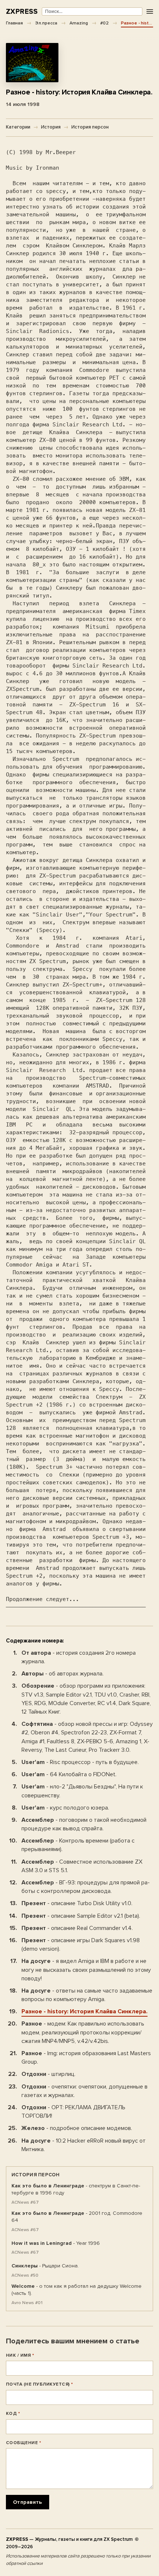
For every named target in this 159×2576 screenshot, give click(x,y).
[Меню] (150, 12)
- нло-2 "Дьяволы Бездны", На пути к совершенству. (82, 1791)
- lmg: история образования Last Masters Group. (86, 2058)
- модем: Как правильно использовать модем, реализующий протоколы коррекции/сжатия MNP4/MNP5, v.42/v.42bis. (83, 2032)
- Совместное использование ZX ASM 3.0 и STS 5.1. (82, 1866)
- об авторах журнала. (62, 1674)
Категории (18, 127)
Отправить (28, 2502)
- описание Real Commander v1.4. (77, 1928)
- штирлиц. (48, 2074)
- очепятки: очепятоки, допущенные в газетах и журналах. (84, 2091)
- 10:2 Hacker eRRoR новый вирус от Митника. (84, 2145)
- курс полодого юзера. (65, 1808)
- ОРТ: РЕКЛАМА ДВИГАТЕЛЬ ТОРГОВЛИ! (73, 2112)
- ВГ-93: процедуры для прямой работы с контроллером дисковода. (86, 1887)
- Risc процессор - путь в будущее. (80, 1762)
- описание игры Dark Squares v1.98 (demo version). (81, 1945)
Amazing (79, 23)
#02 (104, 23)
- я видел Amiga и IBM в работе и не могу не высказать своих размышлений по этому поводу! (86, 1970)
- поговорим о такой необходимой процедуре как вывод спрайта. (84, 1824)
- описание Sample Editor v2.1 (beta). (81, 1916)
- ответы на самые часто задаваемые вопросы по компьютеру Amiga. (87, 1995)
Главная (14, 23)
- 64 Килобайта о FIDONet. (69, 1774)
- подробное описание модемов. (77, 2128)
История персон (90, 127)
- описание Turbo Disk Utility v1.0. (77, 1903)
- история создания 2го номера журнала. (79, 1657)
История (51, 127)
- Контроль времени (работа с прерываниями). (78, 1845)
